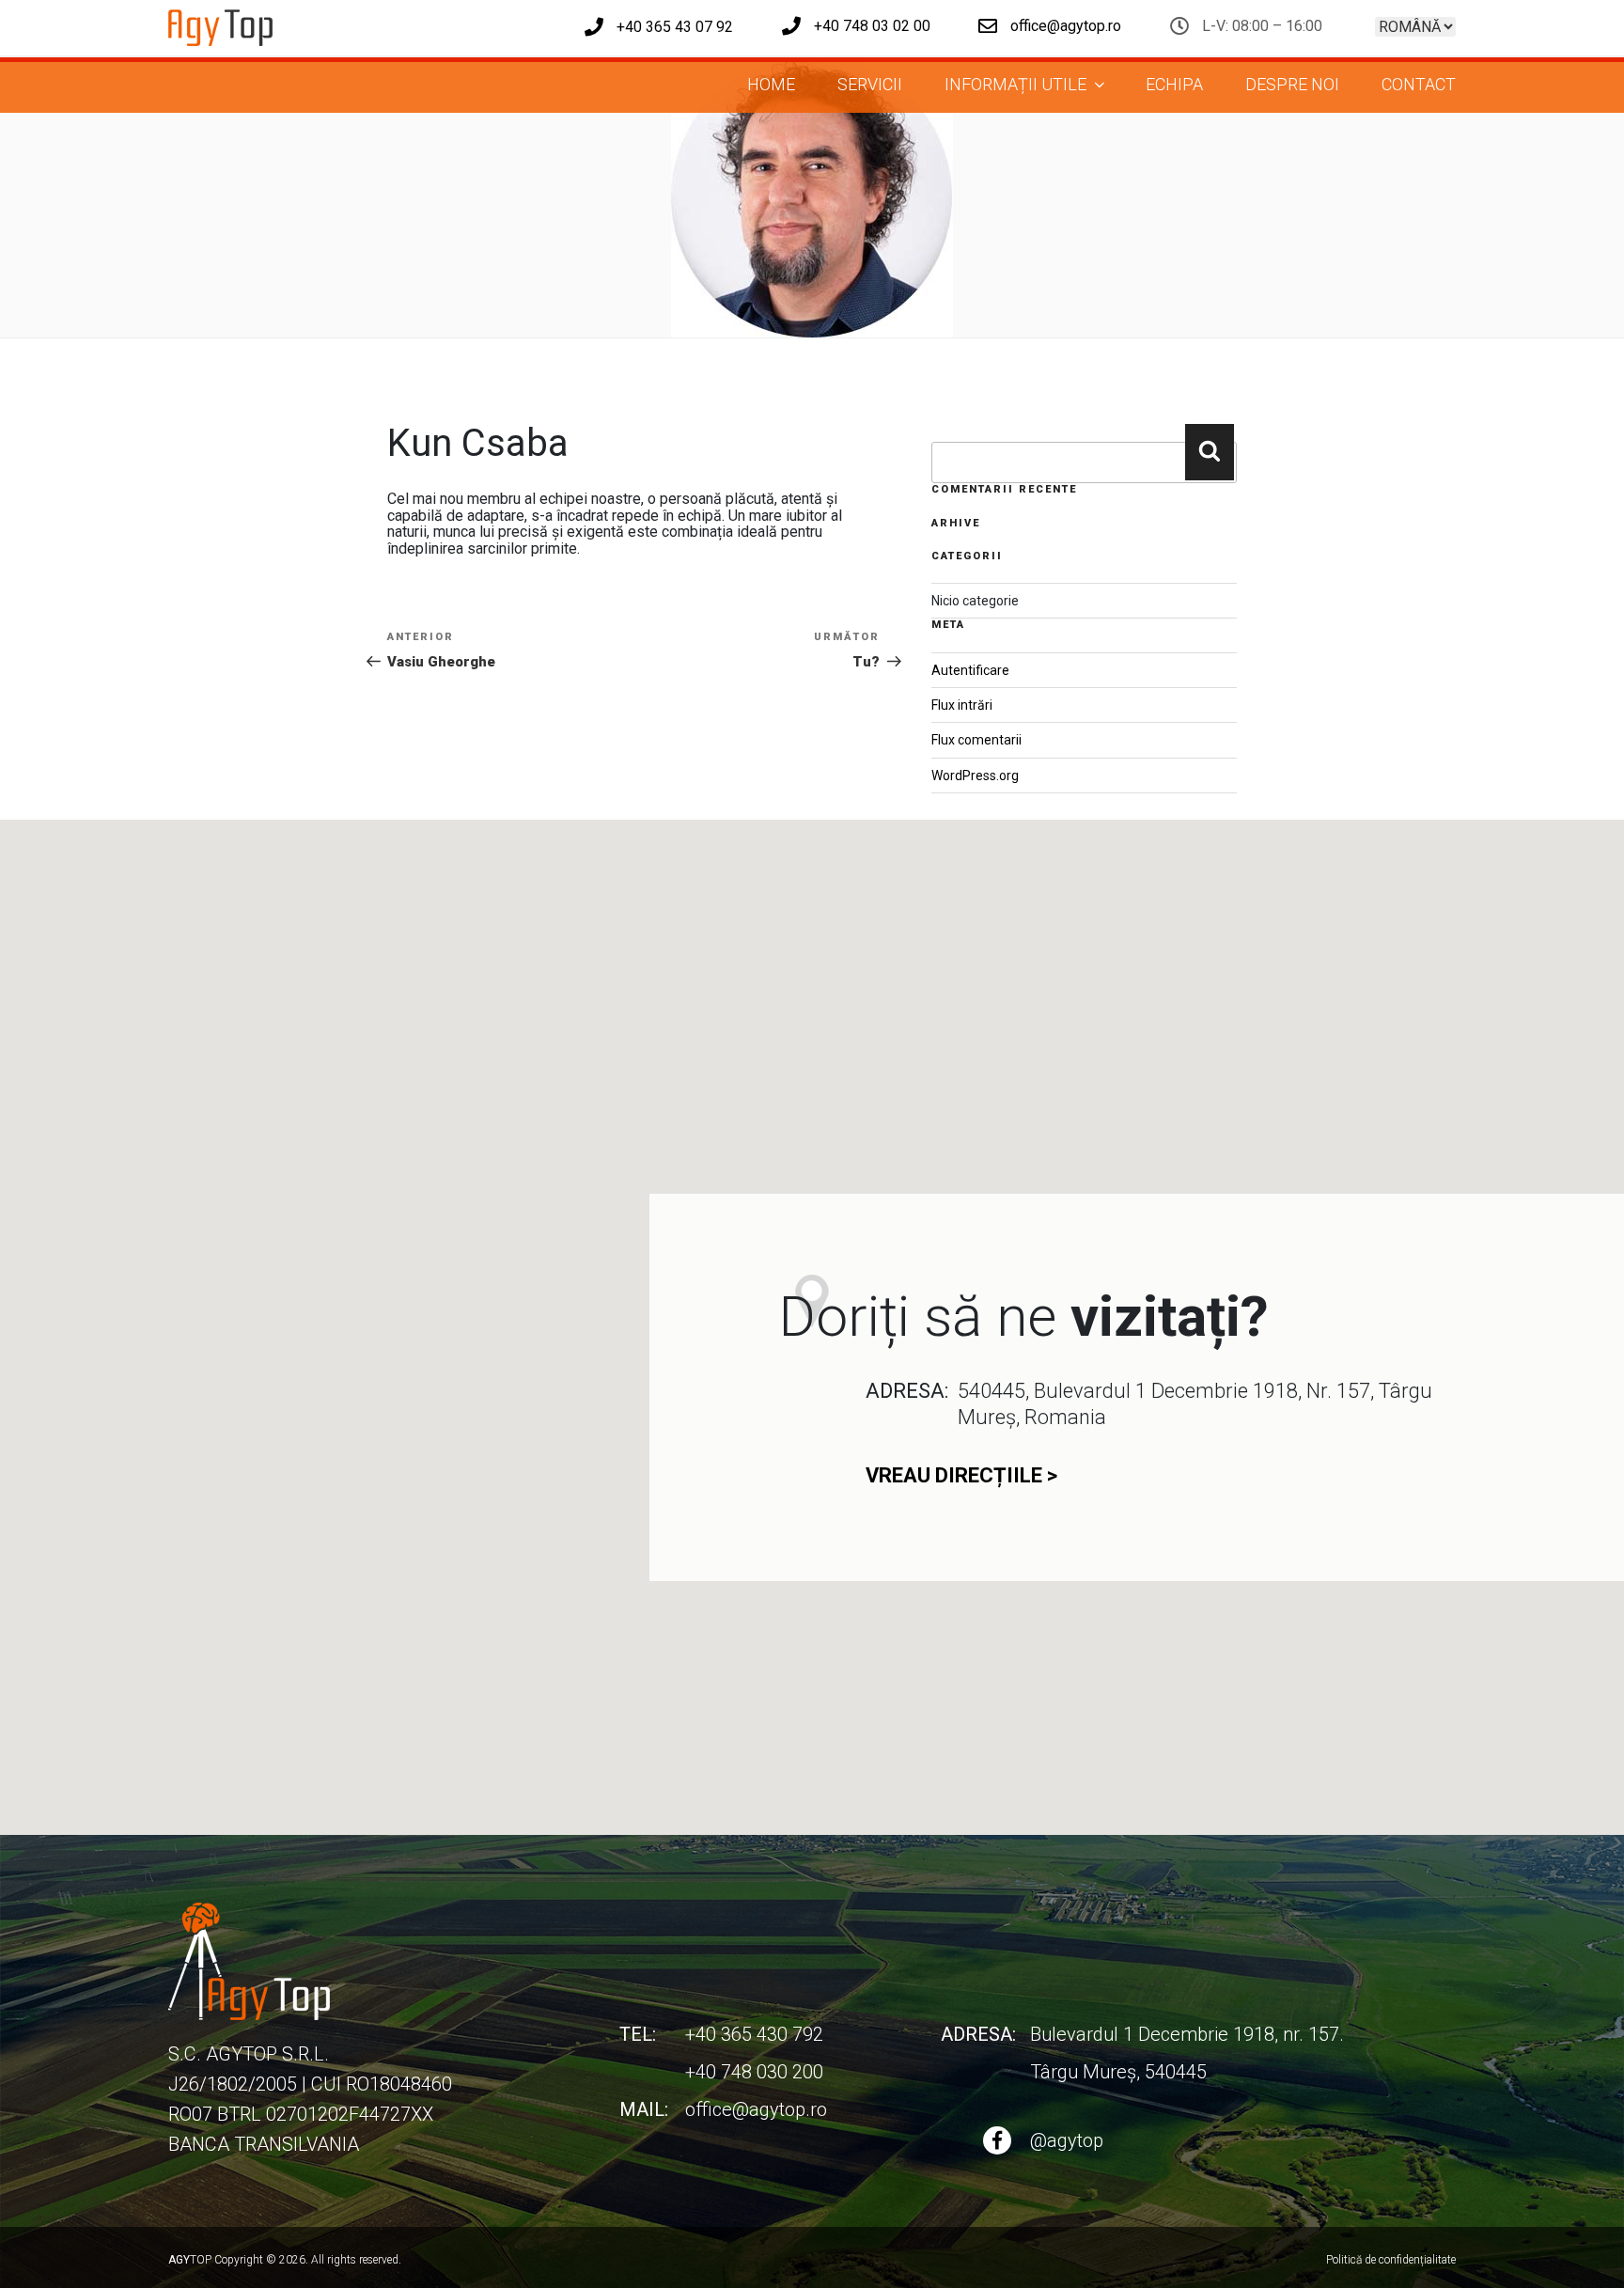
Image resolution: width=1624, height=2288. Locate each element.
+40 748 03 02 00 (870, 26)
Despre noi (1292, 84)
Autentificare (970, 670)
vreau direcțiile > (961, 1475)
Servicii (870, 84)
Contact (1419, 84)
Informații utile (1015, 84)
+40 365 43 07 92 (673, 27)
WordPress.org (975, 776)
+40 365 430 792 (754, 2034)
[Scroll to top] (1573, 2254)
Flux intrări (962, 705)
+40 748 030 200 (754, 2072)
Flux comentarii (976, 740)
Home (771, 84)
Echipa (1174, 84)
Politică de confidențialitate (1391, 2260)
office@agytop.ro (1064, 26)
